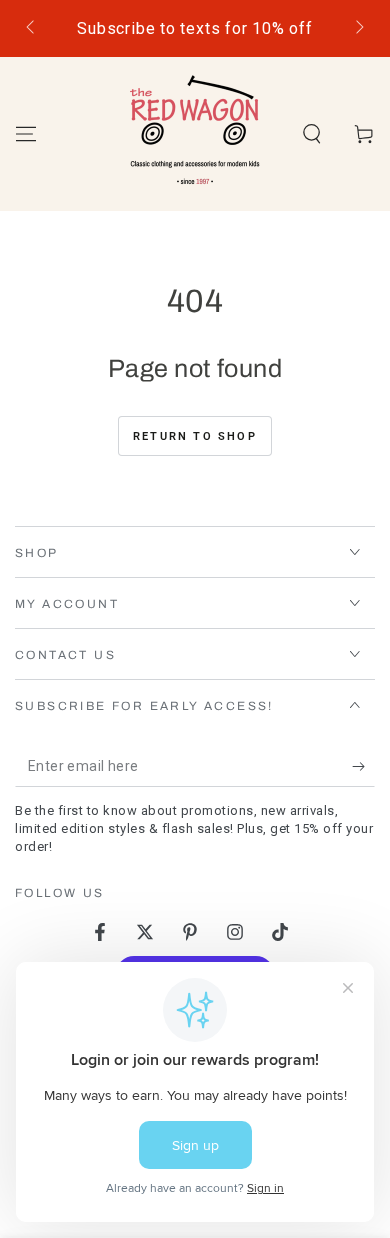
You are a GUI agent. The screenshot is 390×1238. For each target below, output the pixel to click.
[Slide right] (358, 29)
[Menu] (26, 134)
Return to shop (195, 436)
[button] (312, 134)
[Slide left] (32, 29)
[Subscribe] (363, 767)
